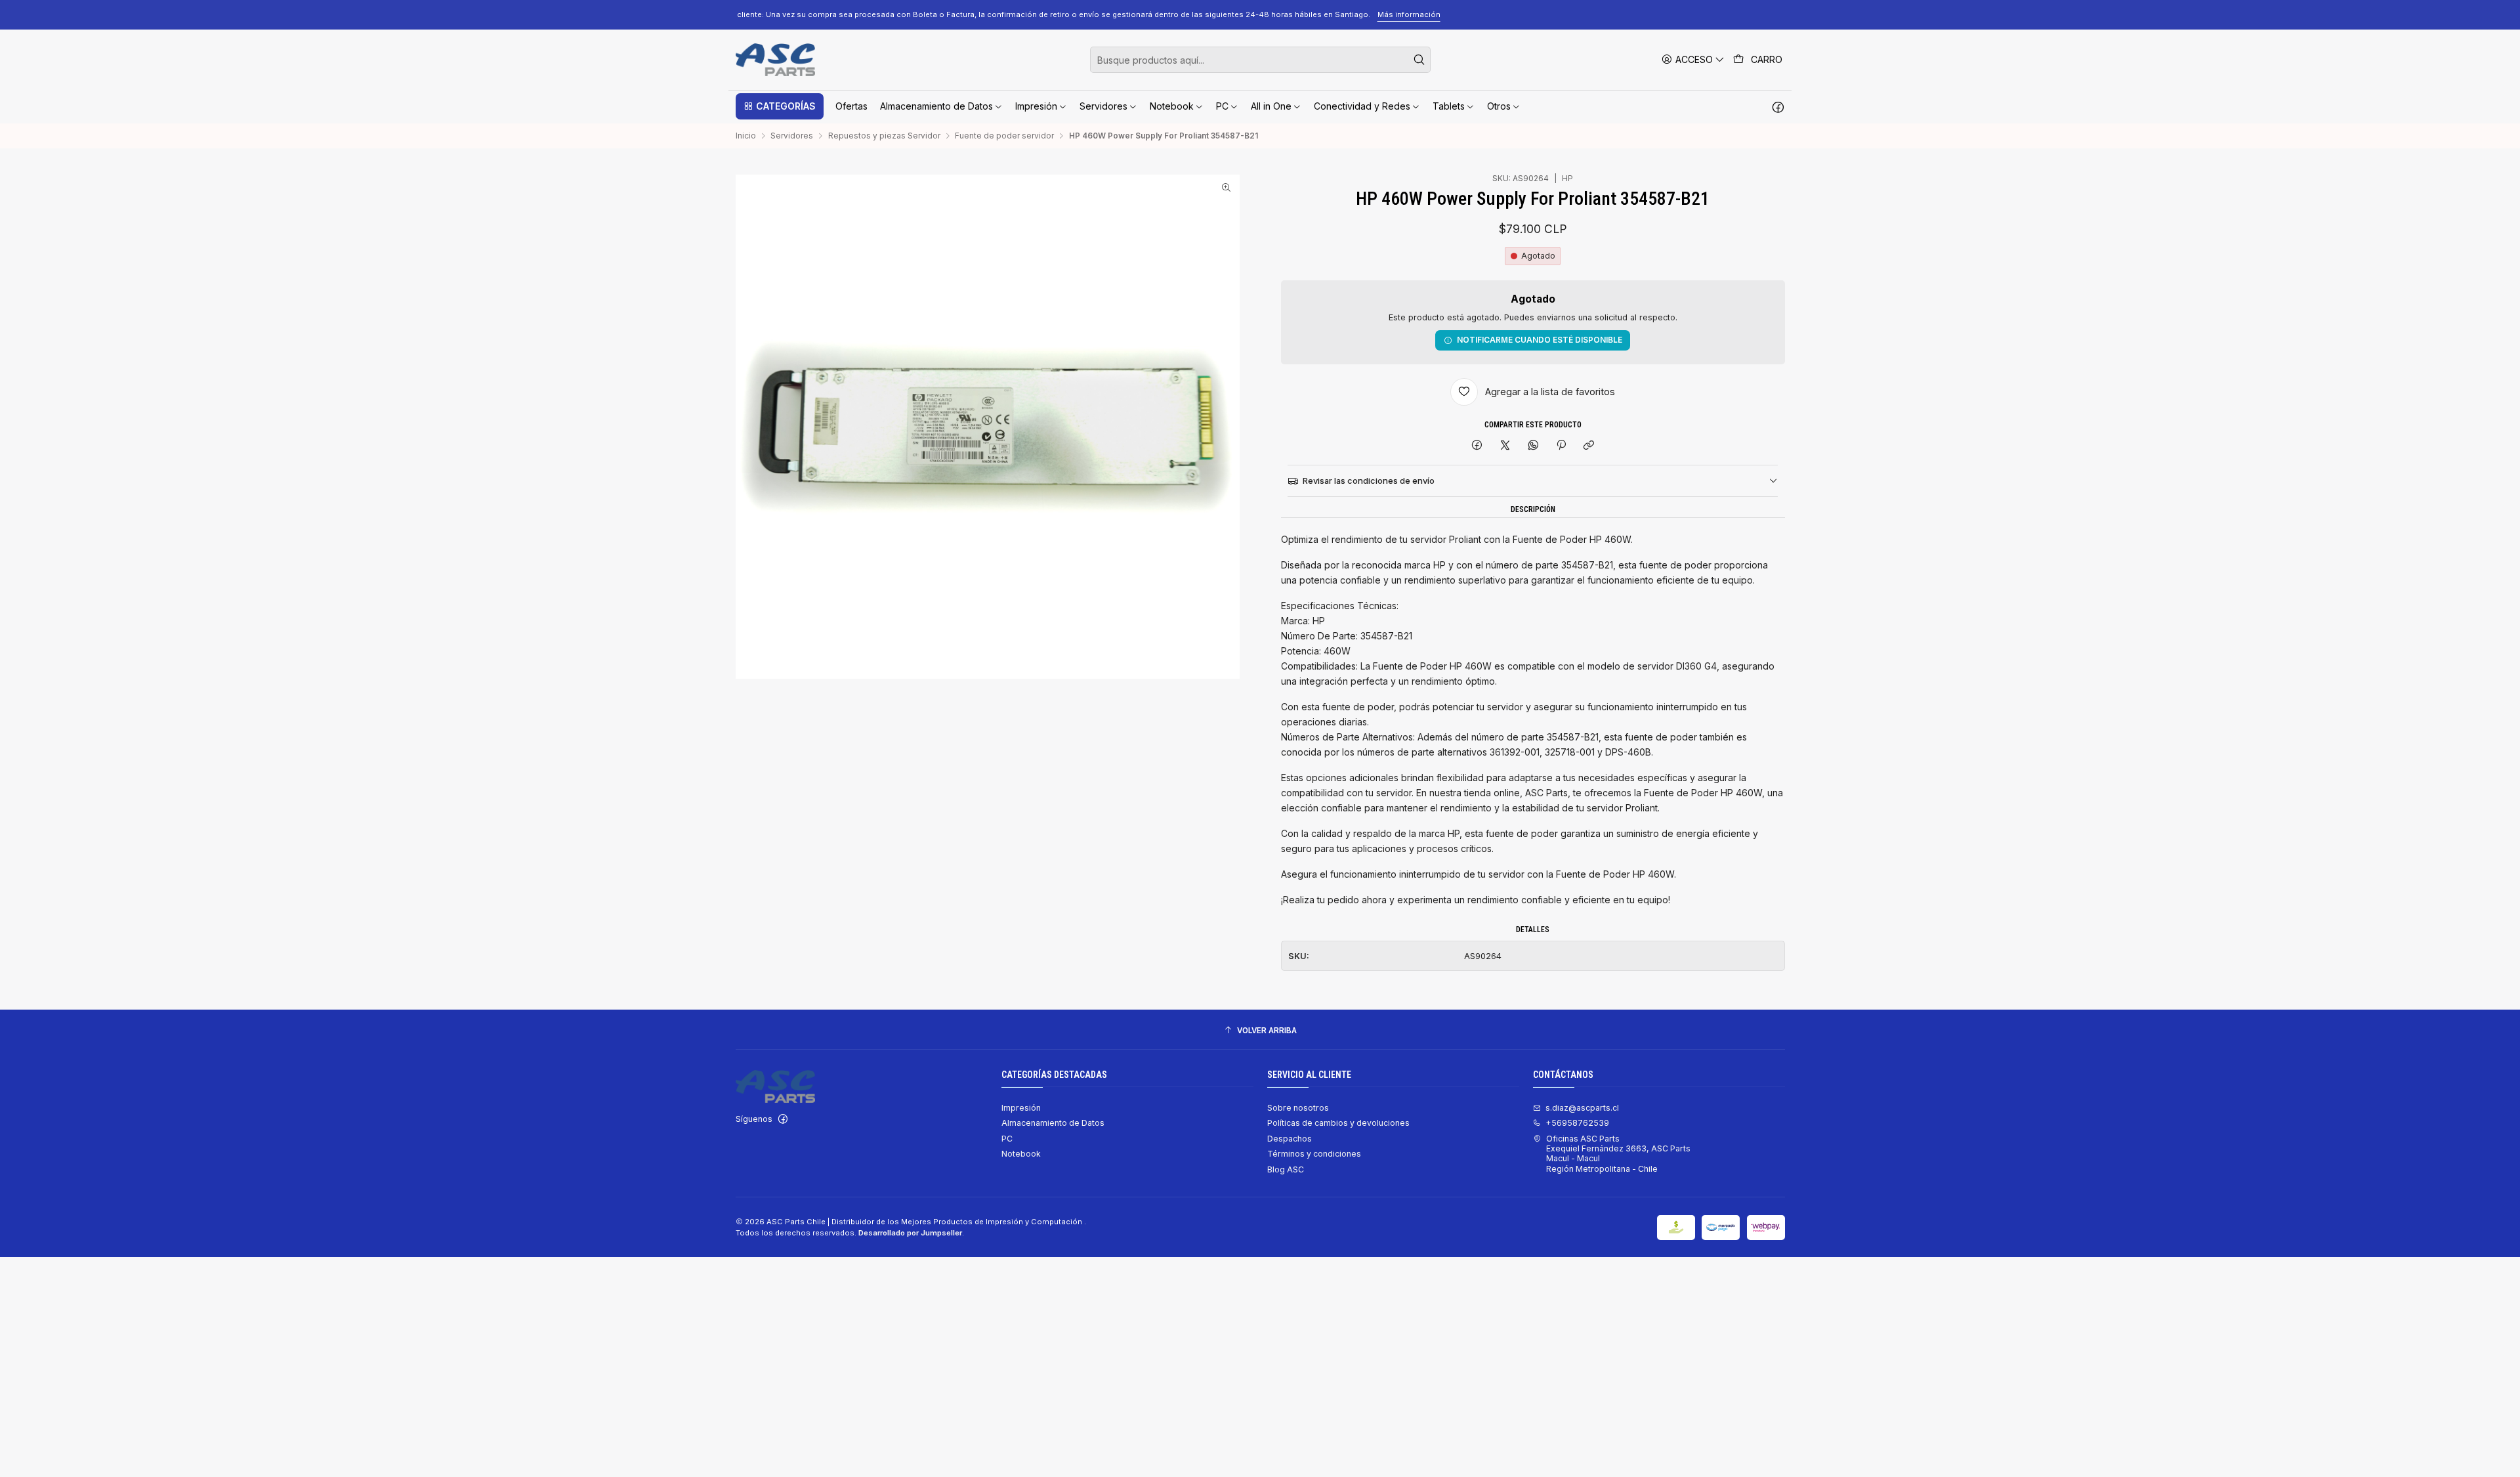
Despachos (1290, 1139)
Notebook (1021, 1154)
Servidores (792, 136)
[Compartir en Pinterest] (1561, 446)
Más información (1605, 14)
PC (1007, 1139)
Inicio (746, 136)
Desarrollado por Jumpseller (910, 1233)
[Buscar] (1419, 60)
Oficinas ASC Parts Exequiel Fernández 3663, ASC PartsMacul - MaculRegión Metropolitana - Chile (1618, 1154)
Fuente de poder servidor (1004, 136)
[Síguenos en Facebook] (1778, 106)
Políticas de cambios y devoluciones (1338, 1123)
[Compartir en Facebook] (1477, 446)
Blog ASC (1286, 1169)
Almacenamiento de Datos (1053, 1123)
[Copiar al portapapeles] (1589, 446)
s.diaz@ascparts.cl (1582, 1108)
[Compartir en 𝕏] (1505, 446)
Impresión (1021, 1108)
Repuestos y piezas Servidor (884, 136)
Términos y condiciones (1314, 1154)
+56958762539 (1577, 1123)
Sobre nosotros (1298, 1108)
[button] (780, 106)
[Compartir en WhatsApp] (1533, 446)
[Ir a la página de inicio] (775, 60)
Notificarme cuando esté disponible (1540, 340)
